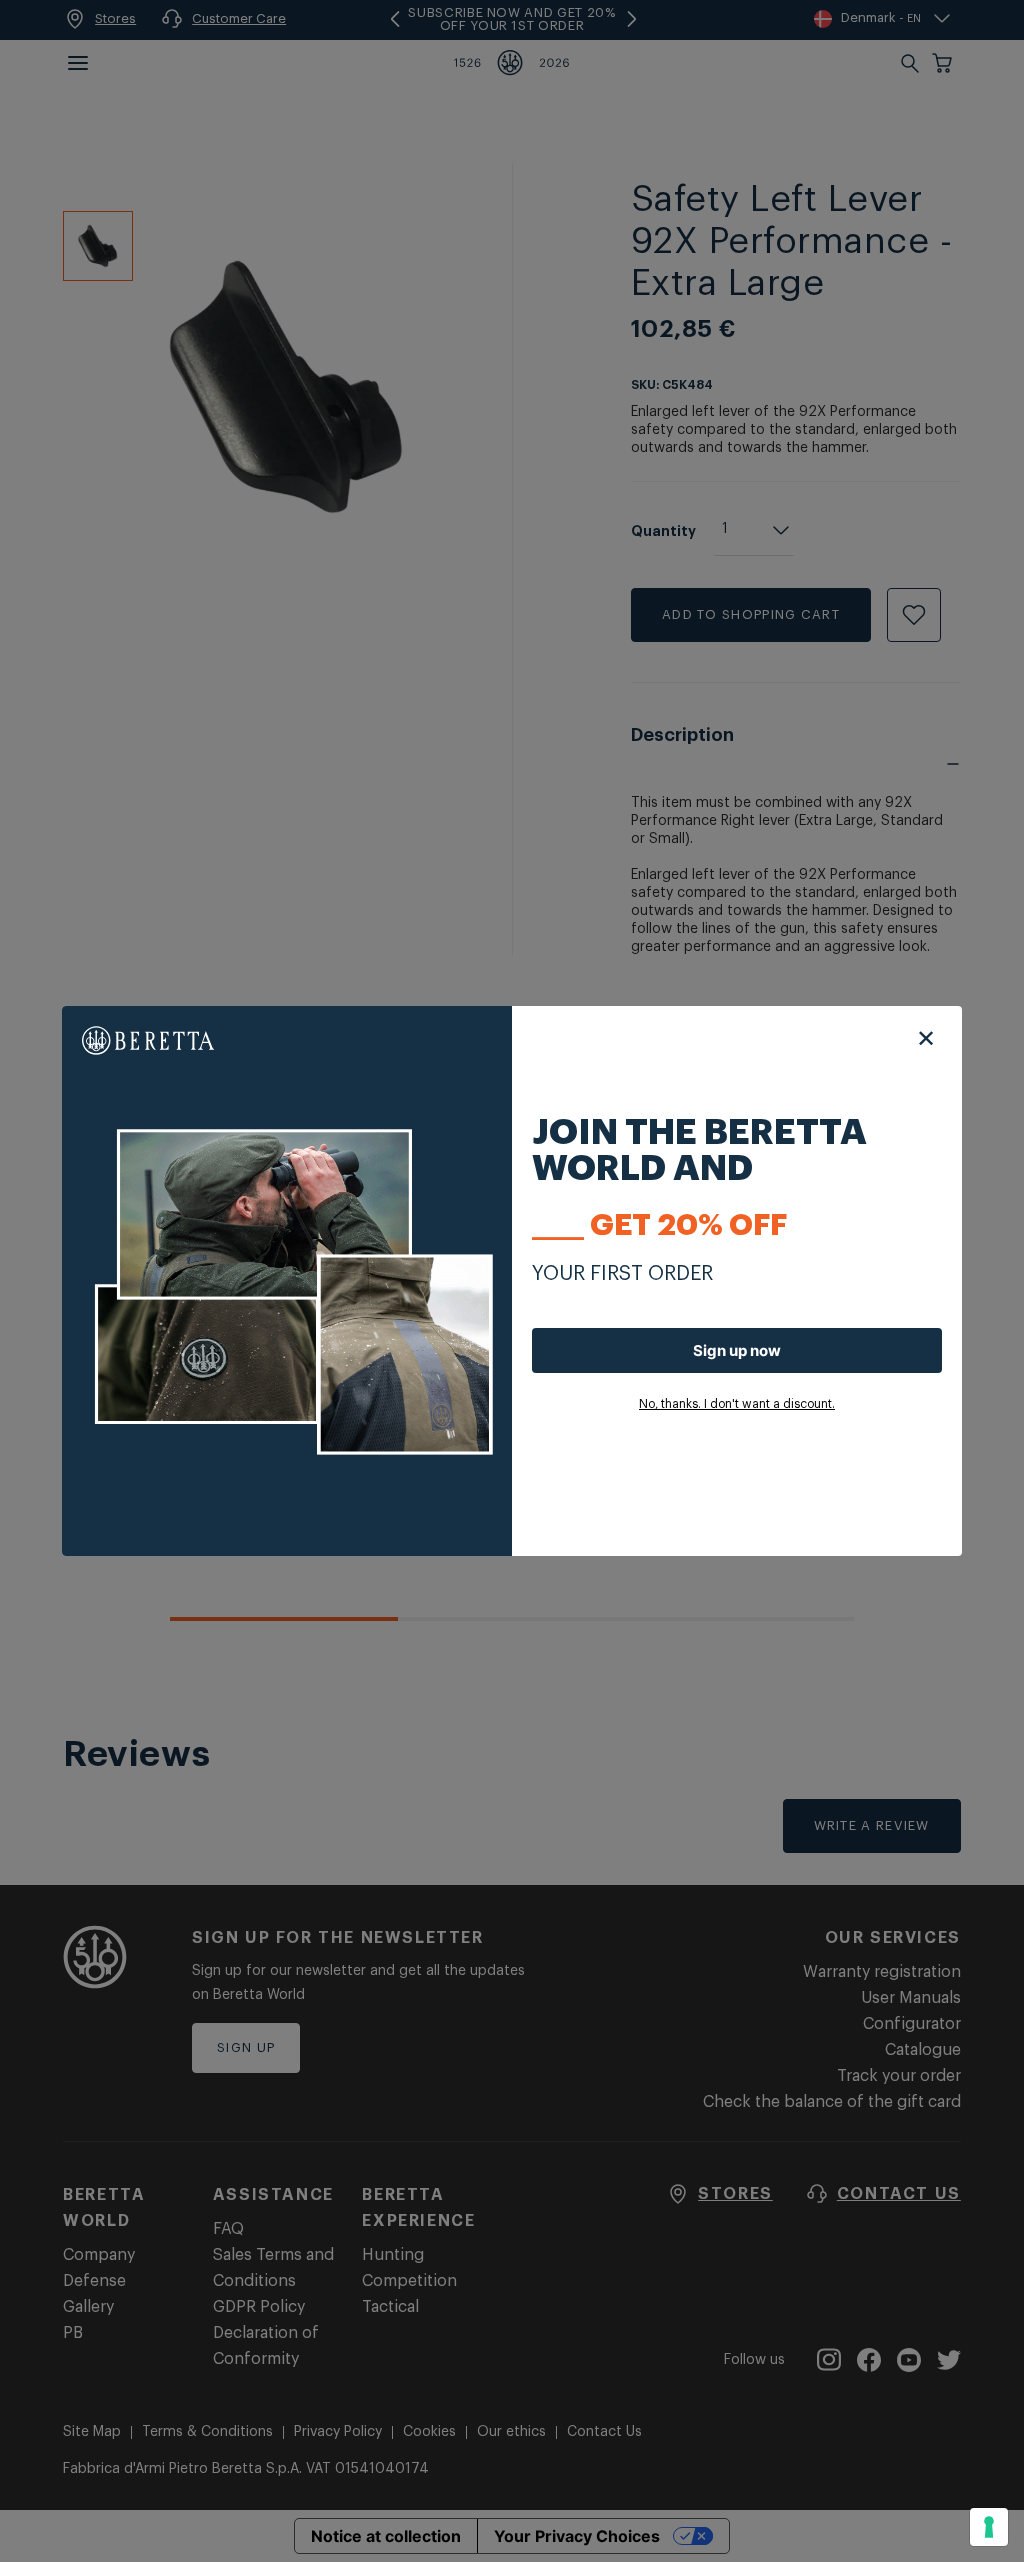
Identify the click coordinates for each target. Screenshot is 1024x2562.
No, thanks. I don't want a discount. (737, 1404)
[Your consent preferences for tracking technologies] (989, 2527)
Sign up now (737, 1350)
